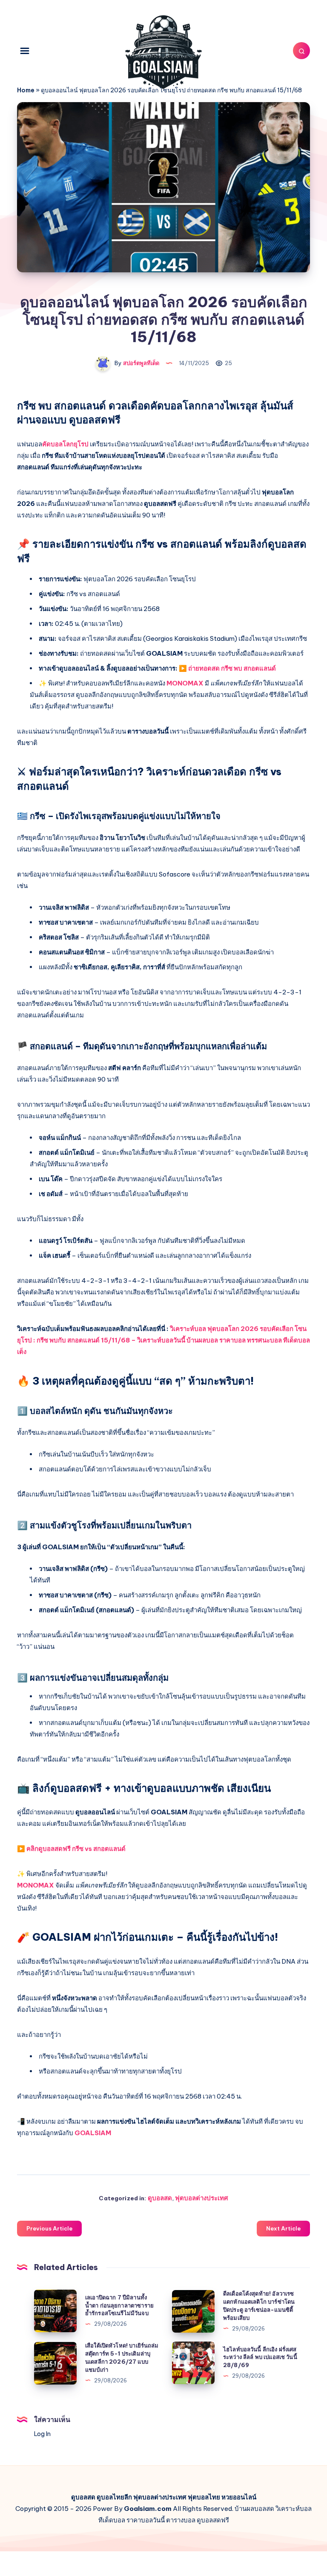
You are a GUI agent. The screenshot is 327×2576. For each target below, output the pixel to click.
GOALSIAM (93, 2133)
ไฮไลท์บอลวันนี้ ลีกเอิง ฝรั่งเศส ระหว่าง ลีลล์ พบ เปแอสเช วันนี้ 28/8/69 (260, 2357)
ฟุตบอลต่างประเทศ (202, 2198)
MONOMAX (185, 683)
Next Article (283, 2228)
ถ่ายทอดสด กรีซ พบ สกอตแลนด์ (232, 668)
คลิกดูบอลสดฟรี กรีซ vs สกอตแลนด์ (76, 1849)
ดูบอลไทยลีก (114, 2497)
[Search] (301, 51)
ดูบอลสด (160, 2198)
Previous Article (49, 2228)
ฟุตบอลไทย (204, 2497)
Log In (42, 2434)
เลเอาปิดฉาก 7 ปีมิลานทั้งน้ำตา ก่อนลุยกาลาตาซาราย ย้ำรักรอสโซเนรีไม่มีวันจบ (119, 2305)
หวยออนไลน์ (239, 2497)
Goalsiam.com (148, 2509)
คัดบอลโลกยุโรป (65, 444)
